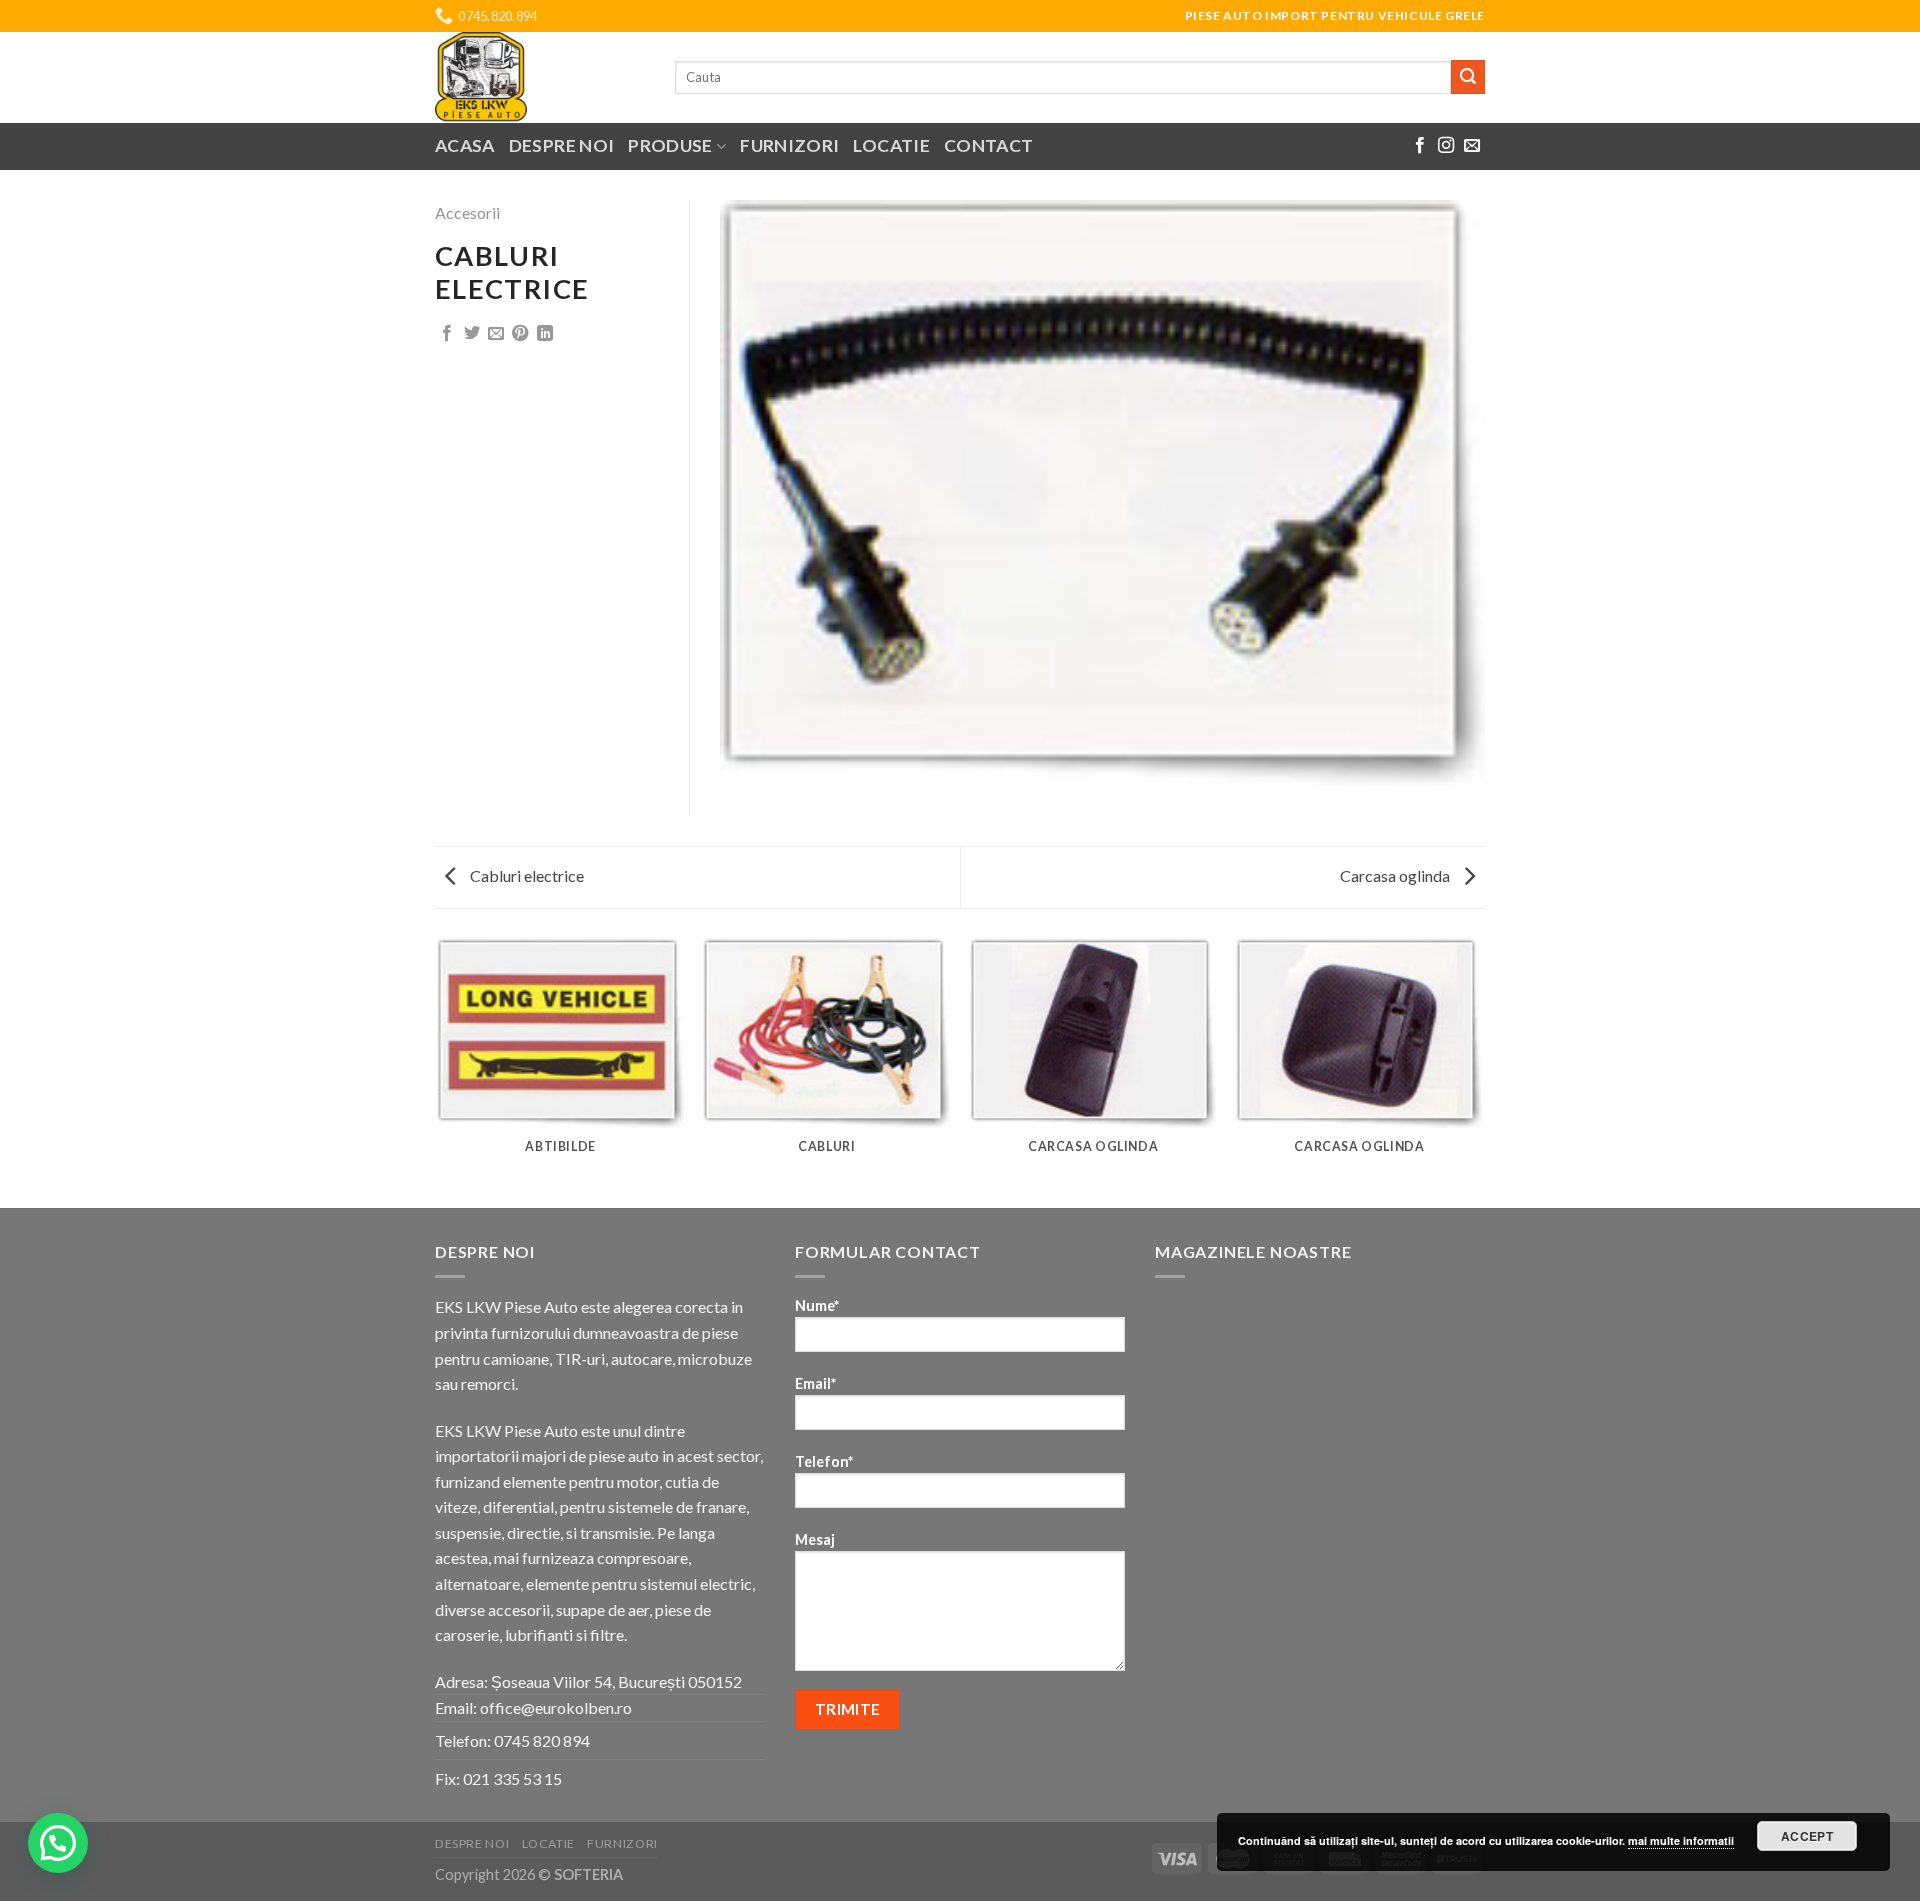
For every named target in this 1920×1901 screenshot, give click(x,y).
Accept (1807, 1836)
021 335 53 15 (512, 1778)
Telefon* (824, 1461)
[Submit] (1468, 77)
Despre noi (562, 145)
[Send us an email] (1472, 146)
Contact (988, 145)
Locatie (891, 145)
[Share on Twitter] (472, 334)
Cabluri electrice (525, 875)
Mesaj (815, 1539)
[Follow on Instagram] (1446, 146)
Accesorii (467, 212)
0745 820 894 (542, 1740)
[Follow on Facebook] (1420, 146)
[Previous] (439, 1072)
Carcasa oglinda (1396, 875)
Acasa (465, 145)
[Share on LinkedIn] (545, 334)
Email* (815, 1383)
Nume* (817, 1305)
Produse (670, 145)
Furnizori (789, 145)
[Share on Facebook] (447, 334)
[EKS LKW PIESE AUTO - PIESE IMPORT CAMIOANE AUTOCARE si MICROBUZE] (540, 77)
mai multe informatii (1681, 1840)
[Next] (1482, 1072)
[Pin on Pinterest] (520, 334)
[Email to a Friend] (496, 334)
